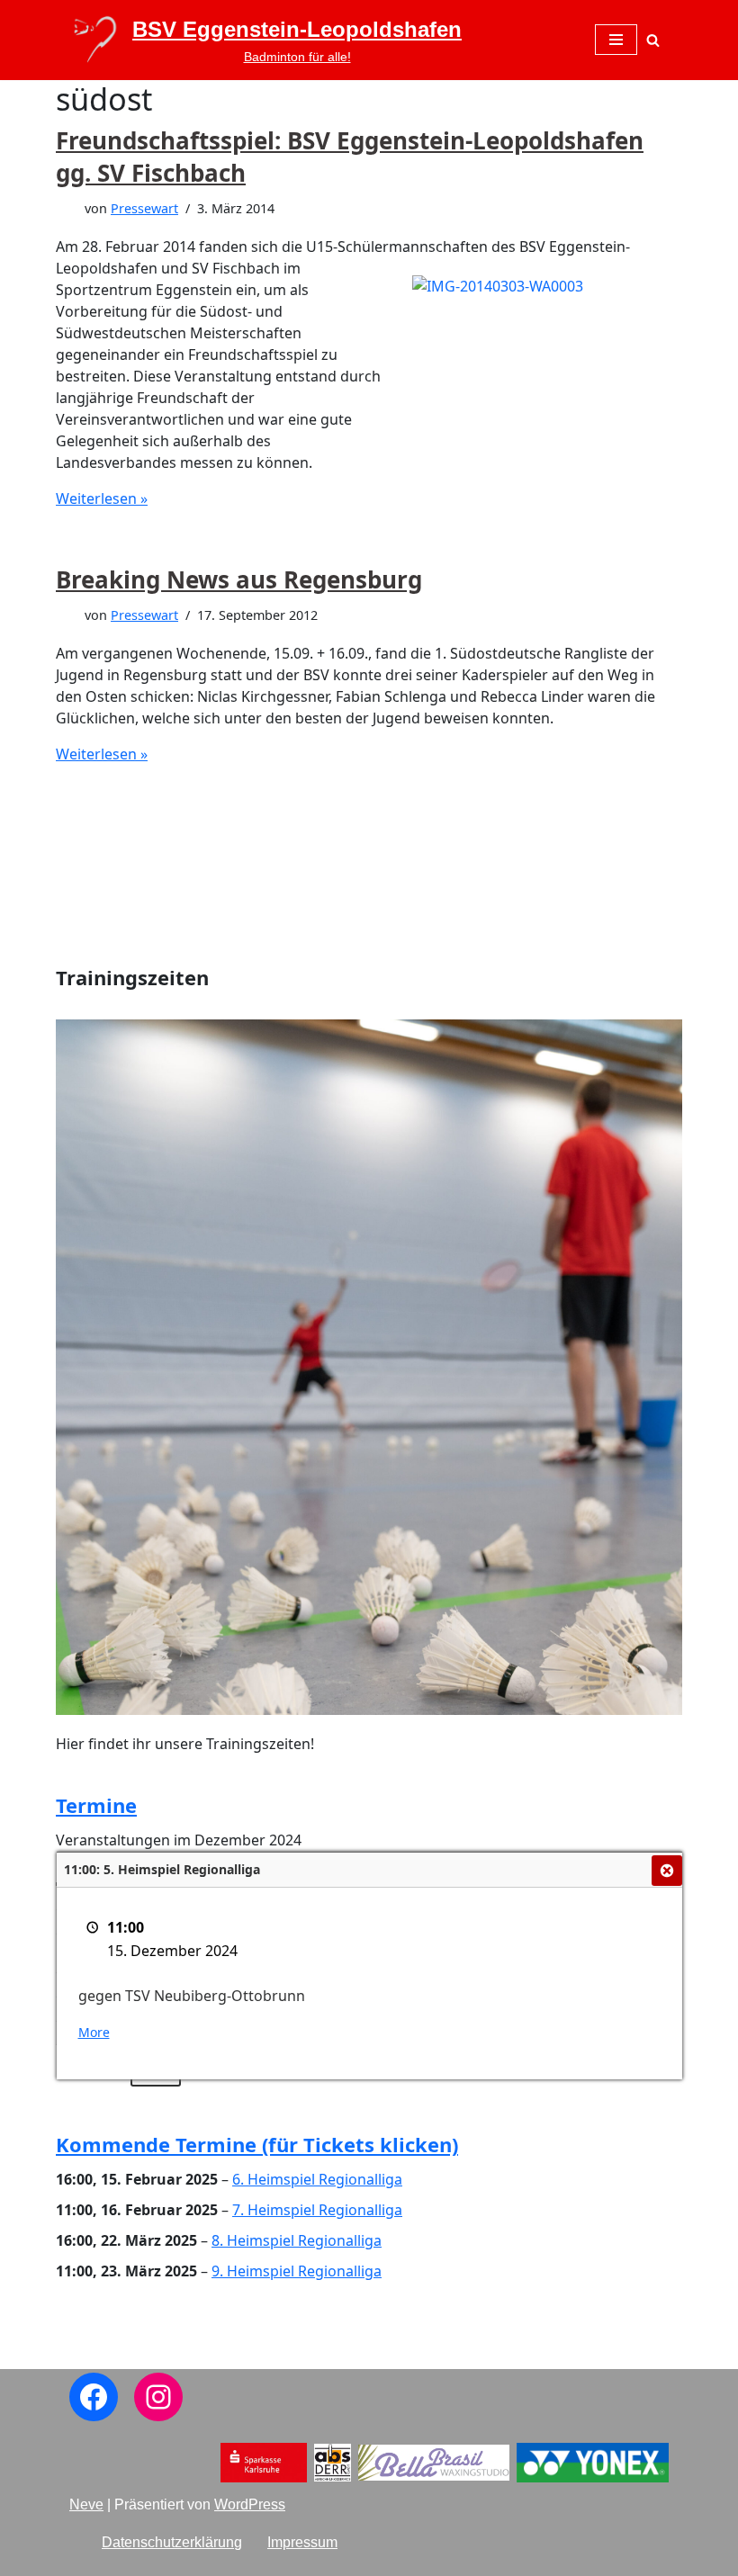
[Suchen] (653, 40)
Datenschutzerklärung (172, 2542)
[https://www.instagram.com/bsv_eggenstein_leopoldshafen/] (158, 2397)
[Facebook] (94, 2397)
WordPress (250, 2504)
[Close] (667, 1871)
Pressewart (144, 208)
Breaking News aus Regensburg (239, 579)
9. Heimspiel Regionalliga (297, 2271)
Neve (86, 2504)
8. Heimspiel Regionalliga (297, 2240)
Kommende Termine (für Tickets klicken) (257, 2144)
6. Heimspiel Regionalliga (317, 2179)
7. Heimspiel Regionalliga (317, 2210)
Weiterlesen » (102, 498)
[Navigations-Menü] (616, 40)
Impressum (302, 2542)
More (94, 2032)
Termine (96, 1805)
